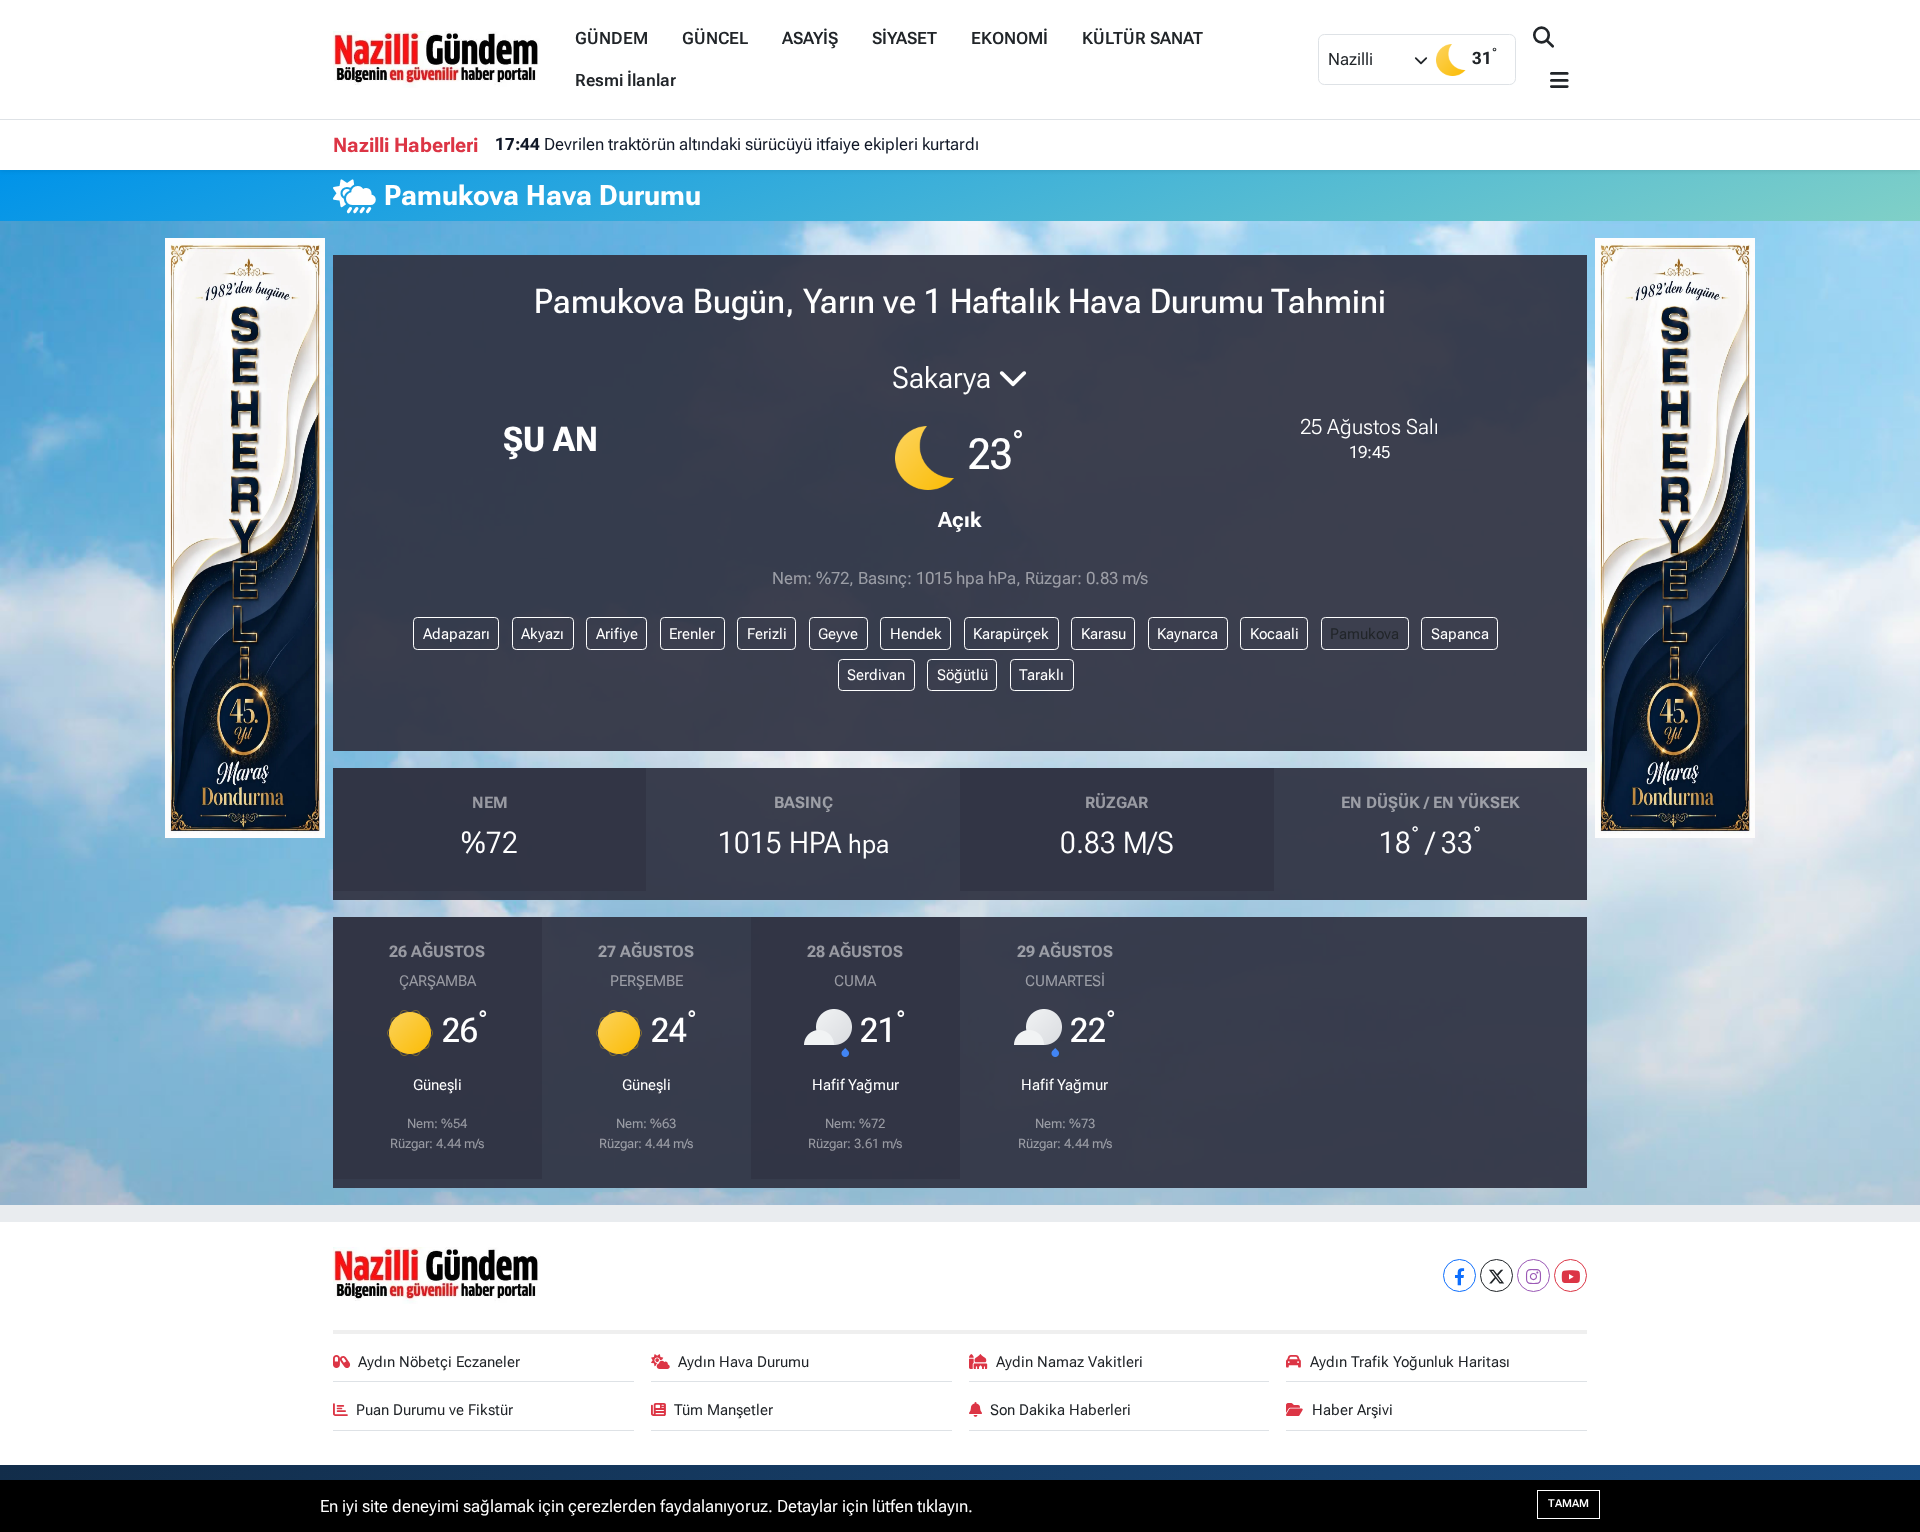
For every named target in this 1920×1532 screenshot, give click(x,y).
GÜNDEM (611, 38)
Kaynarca (1187, 634)
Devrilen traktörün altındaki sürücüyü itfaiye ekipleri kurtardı (737, 144)
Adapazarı (456, 634)
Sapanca (1460, 634)
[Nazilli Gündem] (445, 58)
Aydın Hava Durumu (743, 1362)
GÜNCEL (715, 38)
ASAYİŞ (810, 38)
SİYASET (904, 38)
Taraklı (1041, 675)
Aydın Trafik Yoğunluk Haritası (1410, 1362)
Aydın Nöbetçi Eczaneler (439, 1362)
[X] (1496, 1275)
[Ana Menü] (1551, 81)
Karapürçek (1011, 634)
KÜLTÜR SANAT (1142, 38)
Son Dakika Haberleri (1060, 1410)
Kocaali (1274, 634)
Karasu (1103, 634)
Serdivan (876, 675)
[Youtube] (1570, 1275)
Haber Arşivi (1352, 1410)
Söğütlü (962, 675)
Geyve (838, 634)
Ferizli (767, 634)
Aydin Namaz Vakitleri (1069, 1362)
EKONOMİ (1009, 38)
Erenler (692, 634)
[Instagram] (1533, 1275)
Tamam (1568, 1503)
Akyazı (542, 634)
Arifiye (617, 634)
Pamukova (1364, 634)
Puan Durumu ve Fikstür (434, 1410)
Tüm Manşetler (723, 1410)
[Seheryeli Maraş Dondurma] (245, 536)
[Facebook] (1459, 1275)
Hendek (916, 634)
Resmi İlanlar (625, 80)
